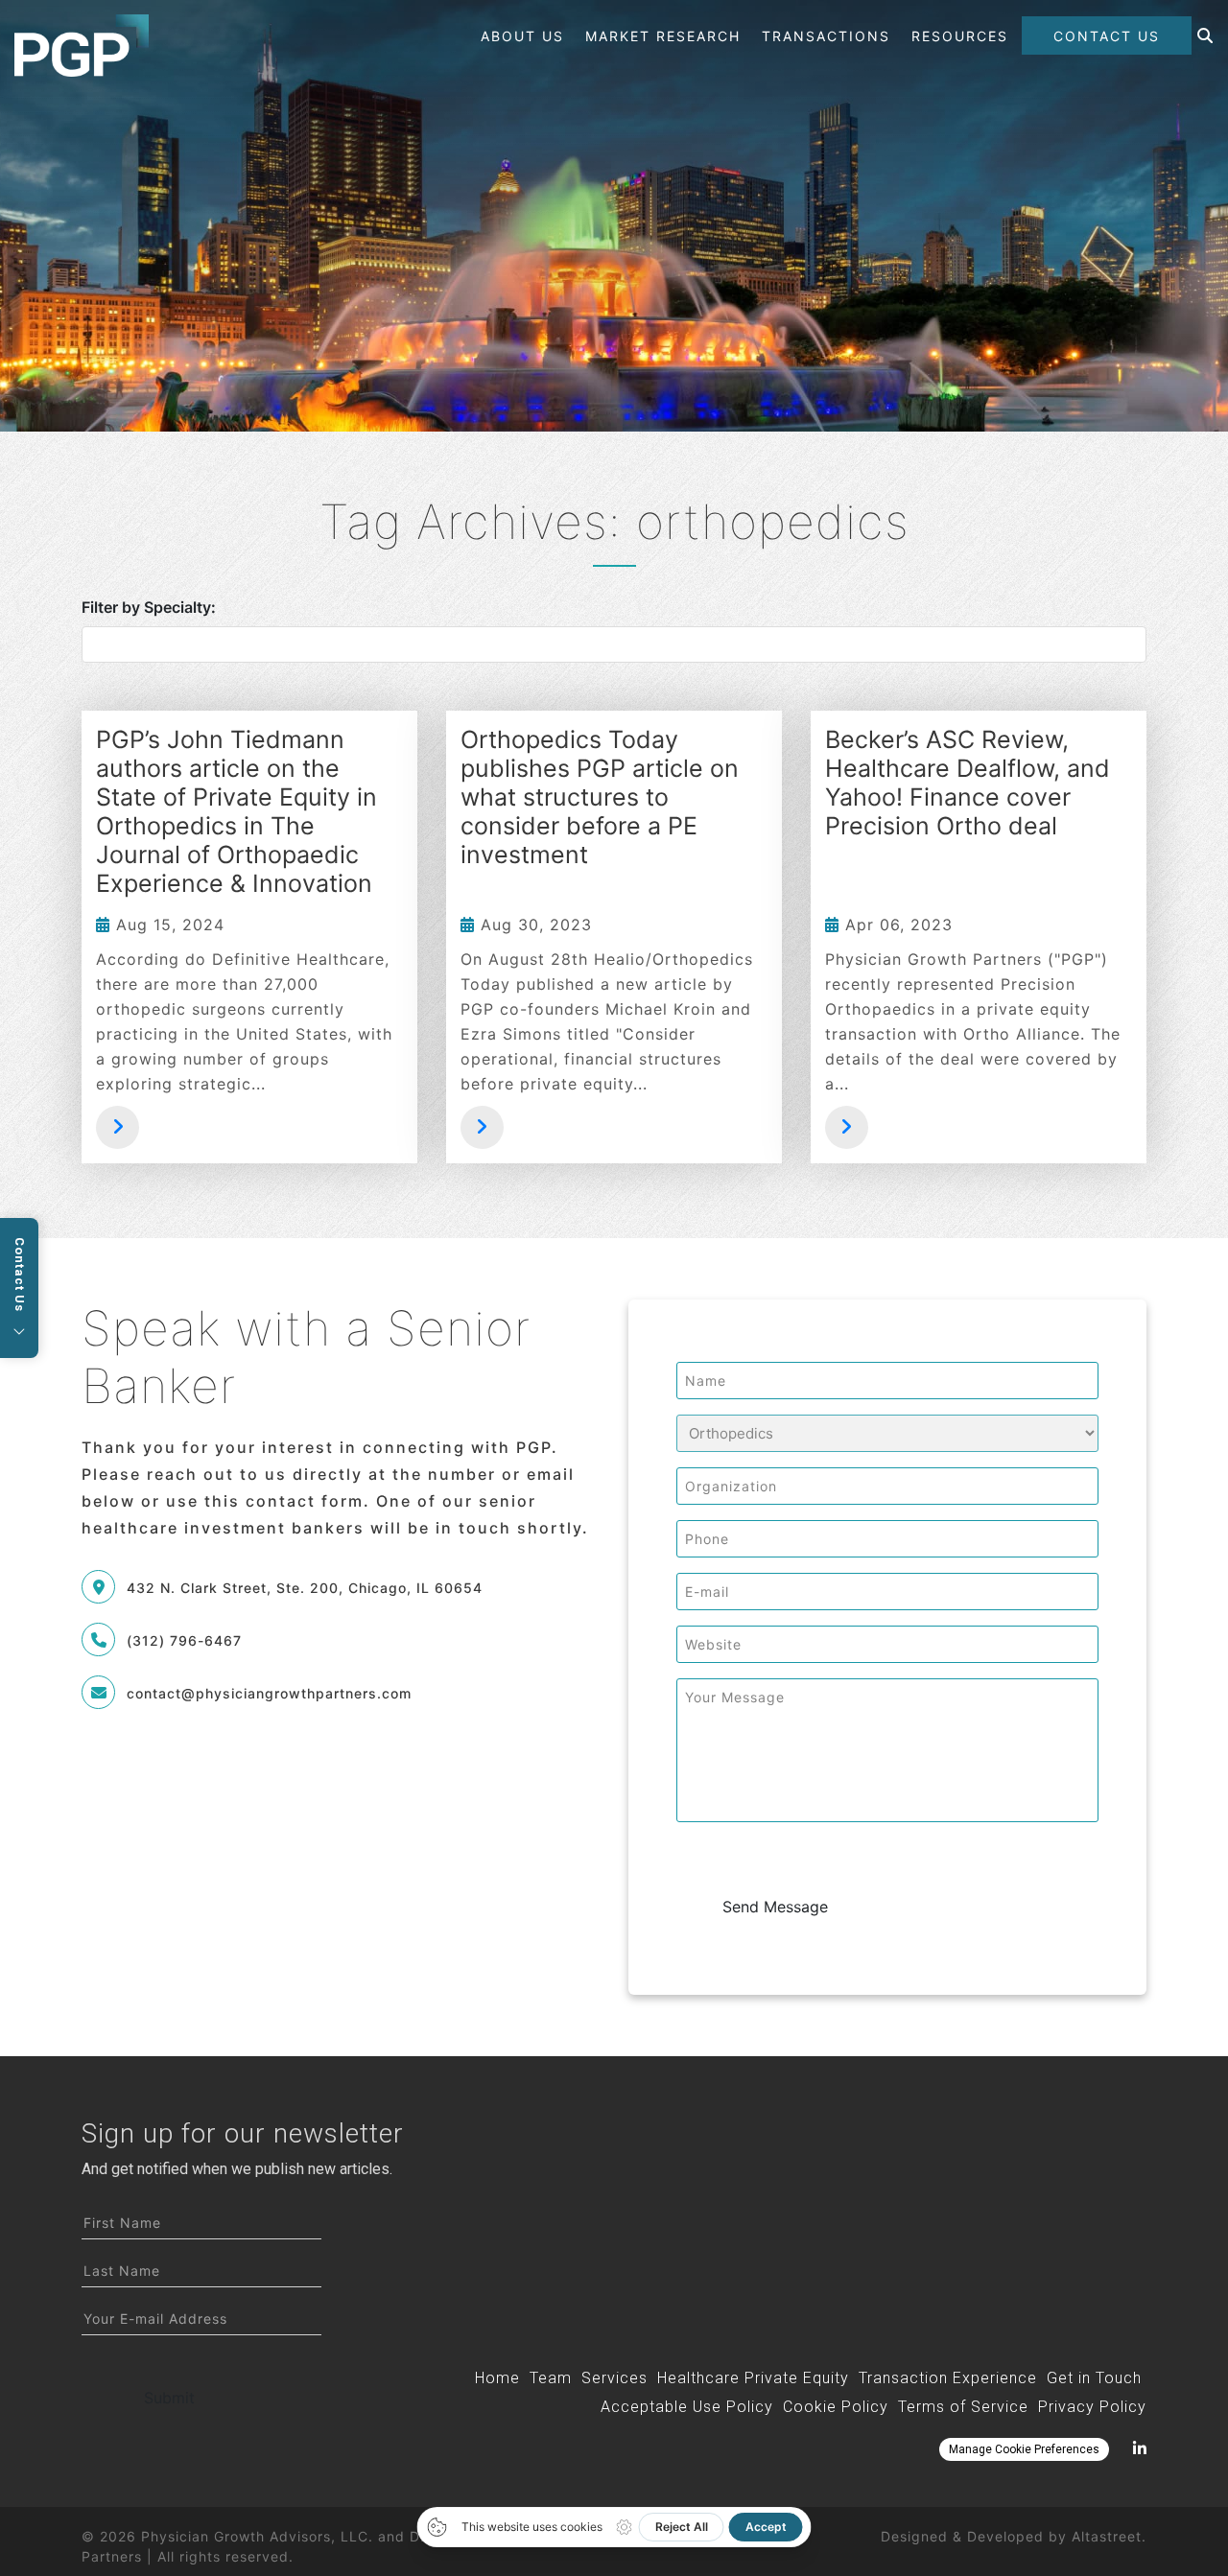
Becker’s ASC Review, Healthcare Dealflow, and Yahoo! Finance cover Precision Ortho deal (968, 783)
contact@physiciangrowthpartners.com (269, 1693)
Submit (169, 2398)
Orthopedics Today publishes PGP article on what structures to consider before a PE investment (600, 797)
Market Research (663, 36)
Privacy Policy (1092, 2407)
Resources (960, 36)
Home (497, 2378)
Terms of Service (963, 2407)
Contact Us (1107, 36)
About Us (522, 36)
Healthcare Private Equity (753, 2378)
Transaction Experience (948, 2378)
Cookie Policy (836, 2407)
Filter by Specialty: (149, 607)
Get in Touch (1094, 2378)
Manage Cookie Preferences (1024, 2449)
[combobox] (614, 644)
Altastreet (1107, 2536)
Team (551, 2378)
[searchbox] (619, 645)
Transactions (826, 36)
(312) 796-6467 (184, 1640)
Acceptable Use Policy (687, 2407)
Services (614, 2378)
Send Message (775, 1907)
